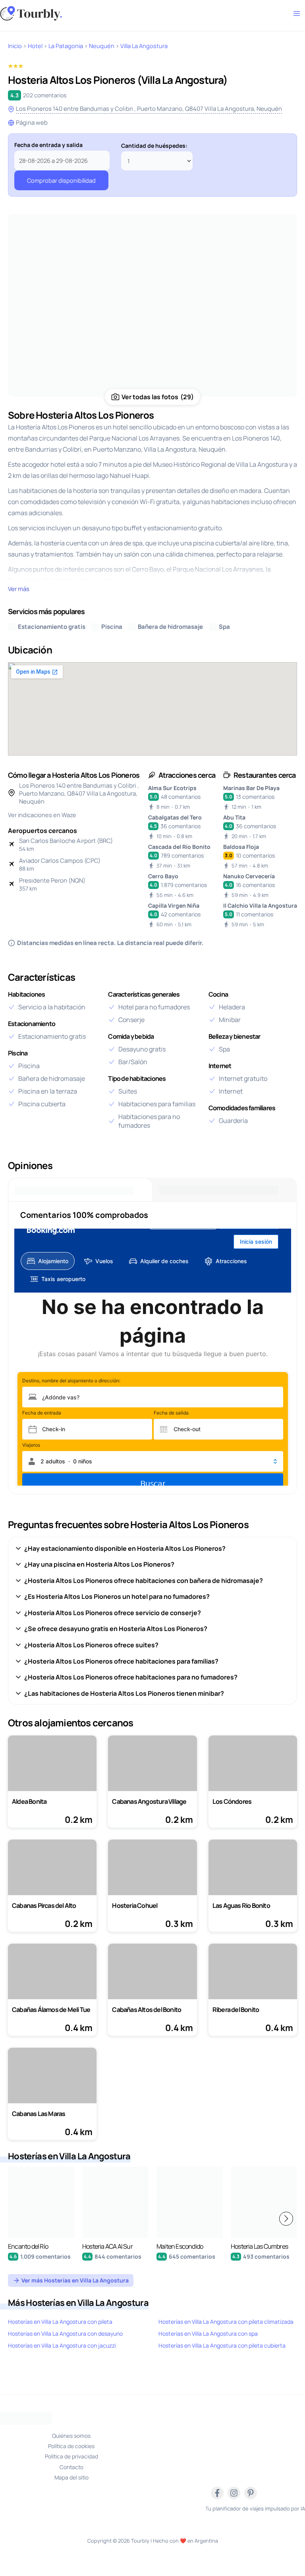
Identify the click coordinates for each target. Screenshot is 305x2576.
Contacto (71, 2467)
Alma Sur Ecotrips (172, 788)
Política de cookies (71, 2446)
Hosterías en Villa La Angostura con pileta (60, 2322)
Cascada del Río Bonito (179, 847)
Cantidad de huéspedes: (154, 146)
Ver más (19, 589)
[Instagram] (234, 2493)
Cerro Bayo (163, 876)
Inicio (15, 46)
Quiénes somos (71, 2436)
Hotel (35, 46)
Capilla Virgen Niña (174, 905)
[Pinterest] (251, 2493)
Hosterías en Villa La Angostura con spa (208, 2333)
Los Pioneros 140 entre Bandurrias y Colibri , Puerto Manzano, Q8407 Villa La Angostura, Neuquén (149, 109)
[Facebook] (217, 2493)
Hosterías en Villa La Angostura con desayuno (65, 2333)
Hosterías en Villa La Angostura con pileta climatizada (226, 2322)
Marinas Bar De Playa (251, 788)
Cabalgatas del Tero (175, 817)
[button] (286, 2219)
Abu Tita (234, 817)
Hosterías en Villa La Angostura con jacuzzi (62, 2345)
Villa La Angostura (144, 46)
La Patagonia (66, 46)
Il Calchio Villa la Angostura (260, 905)
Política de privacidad (71, 2456)
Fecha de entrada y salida (48, 145)
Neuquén (102, 46)
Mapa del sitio (71, 2477)
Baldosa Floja (241, 847)
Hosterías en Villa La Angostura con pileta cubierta (222, 2345)
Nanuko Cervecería (249, 876)
